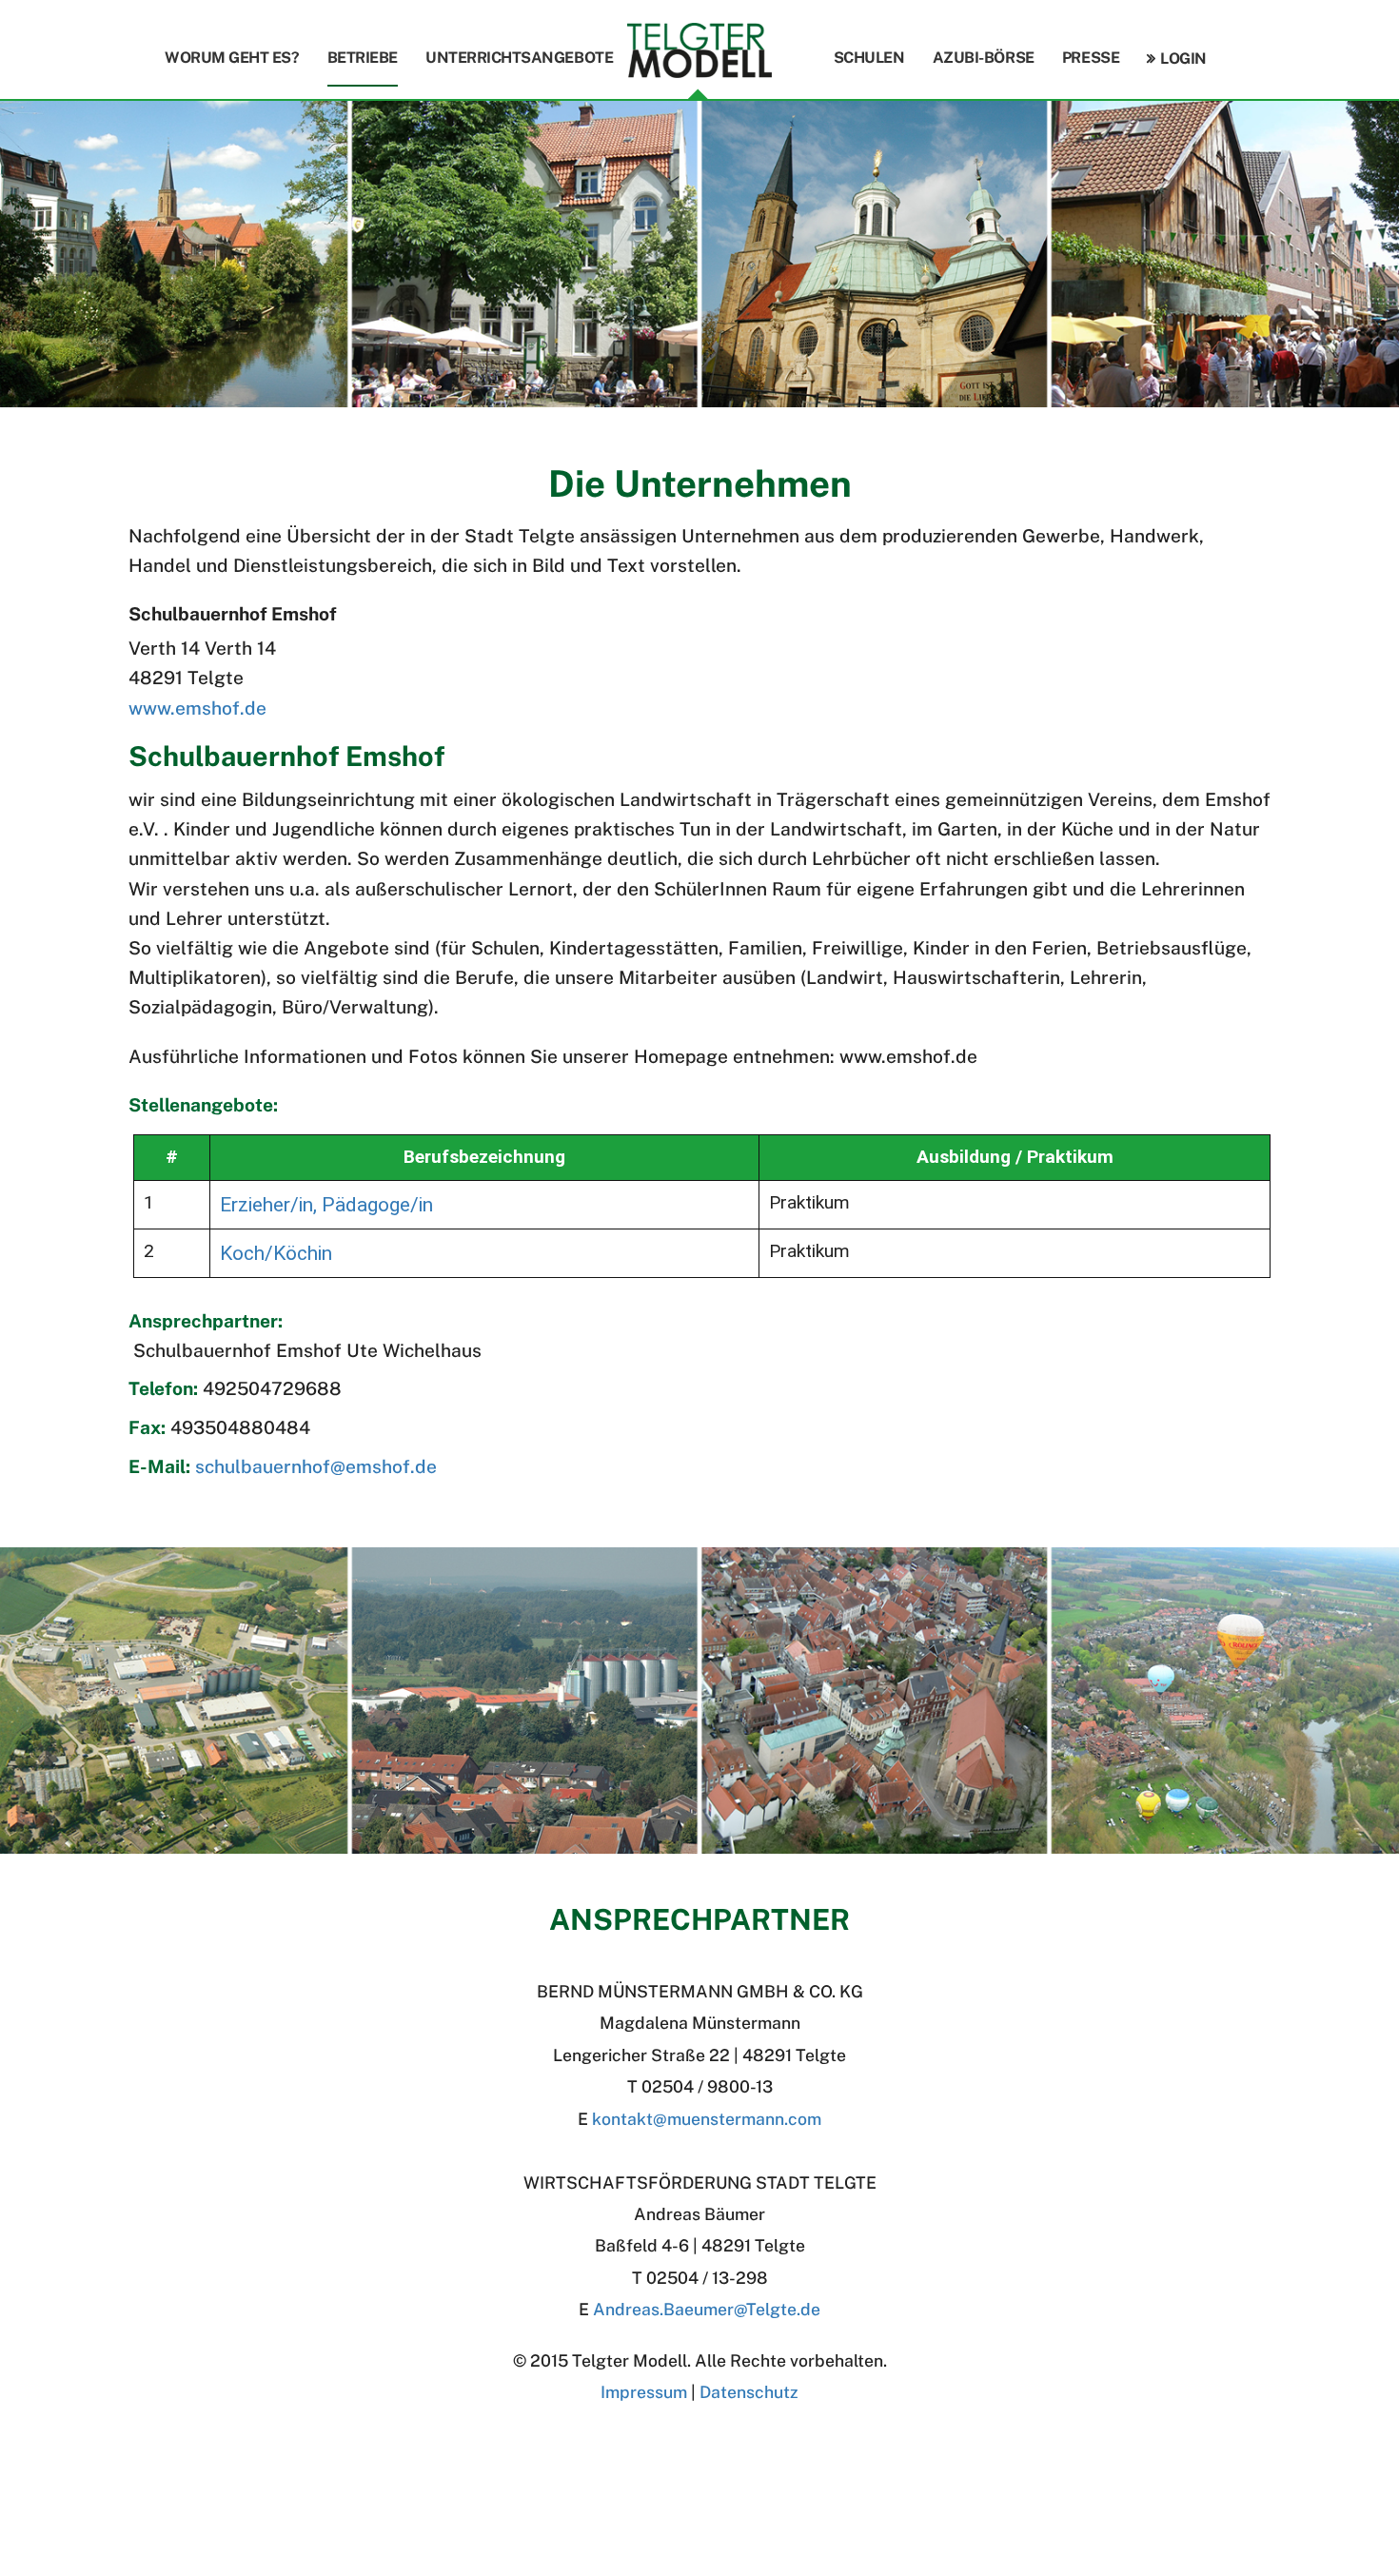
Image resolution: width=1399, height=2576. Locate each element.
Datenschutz (749, 2392)
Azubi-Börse (984, 58)
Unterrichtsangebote (519, 58)
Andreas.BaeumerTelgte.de (707, 2309)
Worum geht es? (232, 58)
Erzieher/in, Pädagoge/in (326, 1204)
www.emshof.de (197, 708)
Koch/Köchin (276, 1253)
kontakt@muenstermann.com (707, 2119)
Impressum (644, 2392)
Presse (1091, 58)
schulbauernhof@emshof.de (316, 1466)
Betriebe (363, 58)
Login (1183, 59)
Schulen (869, 58)
